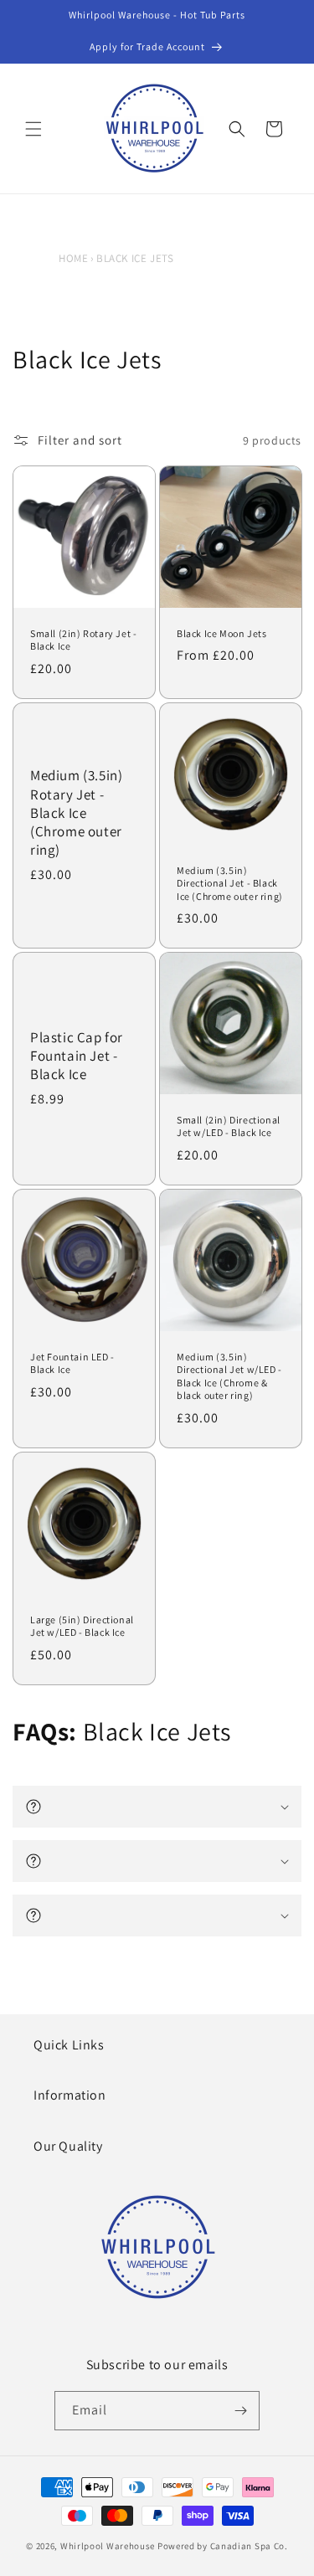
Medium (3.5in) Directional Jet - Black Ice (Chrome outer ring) (230, 883)
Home (73, 258)
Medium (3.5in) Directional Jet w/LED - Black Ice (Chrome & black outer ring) (229, 1376)
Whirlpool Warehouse (108, 2546)
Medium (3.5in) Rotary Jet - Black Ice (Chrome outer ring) (76, 812)
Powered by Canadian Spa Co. (223, 2546)
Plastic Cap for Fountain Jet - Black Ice (77, 1056)
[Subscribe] (240, 2411)
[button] (33, 129)
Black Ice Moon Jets (221, 633)
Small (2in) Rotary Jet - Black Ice (83, 640)
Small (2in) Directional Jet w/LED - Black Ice (229, 1126)
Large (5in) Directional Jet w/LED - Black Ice (82, 1625)
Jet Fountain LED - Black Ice (72, 1363)
